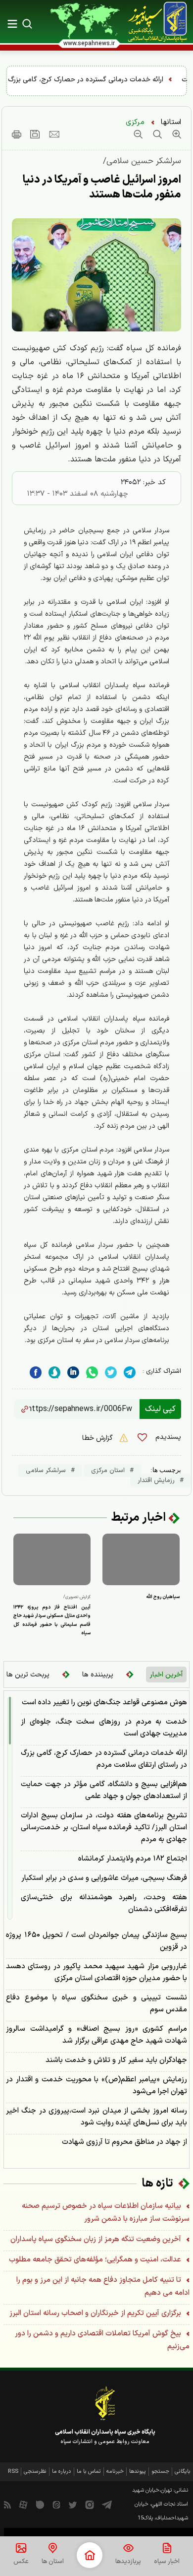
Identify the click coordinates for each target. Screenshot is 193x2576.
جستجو (160, 2472)
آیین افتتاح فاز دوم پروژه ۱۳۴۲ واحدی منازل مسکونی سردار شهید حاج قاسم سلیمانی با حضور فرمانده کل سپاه (52, 1620)
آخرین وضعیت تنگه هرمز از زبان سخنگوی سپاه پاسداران (97, 2239)
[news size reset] (156, 134)
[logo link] (157, 22)
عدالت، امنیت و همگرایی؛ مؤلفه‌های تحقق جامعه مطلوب (96, 2260)
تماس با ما (89, 2472)
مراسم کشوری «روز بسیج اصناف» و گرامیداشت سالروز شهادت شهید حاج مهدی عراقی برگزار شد (96, 2035)
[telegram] (130, 1373)
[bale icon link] (40, 2505)
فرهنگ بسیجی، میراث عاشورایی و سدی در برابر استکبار (104, 1878)
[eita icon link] (56, 2505)
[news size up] (175, 134)
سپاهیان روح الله (163, 1597)
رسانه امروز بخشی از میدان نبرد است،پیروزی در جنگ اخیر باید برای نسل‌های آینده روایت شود (96, 2117)
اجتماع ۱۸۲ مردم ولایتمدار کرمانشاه (133, 1859)
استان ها (53, 2562)
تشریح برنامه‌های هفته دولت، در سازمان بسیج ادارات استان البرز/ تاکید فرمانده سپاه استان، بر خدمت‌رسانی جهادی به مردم (104, 1828)
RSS (13, 2472)
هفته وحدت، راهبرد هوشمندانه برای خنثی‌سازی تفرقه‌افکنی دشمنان (104, 1903)
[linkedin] (92, 1373)
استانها (171, 122)
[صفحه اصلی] (90, 2555)
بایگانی (183, 2472)
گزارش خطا (98, 1438)
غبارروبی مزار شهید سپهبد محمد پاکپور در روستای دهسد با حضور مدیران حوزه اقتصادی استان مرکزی (96, 1972)
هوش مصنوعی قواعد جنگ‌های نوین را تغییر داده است (104, 1703)
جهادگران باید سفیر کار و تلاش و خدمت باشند (116, 2060)
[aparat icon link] (23, 2505)
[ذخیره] (35, 134)
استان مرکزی (108, 1471)
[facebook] (36, 1373)
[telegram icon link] (107, 2505)
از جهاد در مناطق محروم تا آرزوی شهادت (124, 2142)
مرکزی (135, 122)
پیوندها (138, 2472)
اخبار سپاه (167, 2562)
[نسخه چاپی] (17, 134)
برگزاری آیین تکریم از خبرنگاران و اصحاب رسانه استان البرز (96, 2313)
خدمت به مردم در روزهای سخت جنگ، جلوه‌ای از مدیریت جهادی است (104, 1728)
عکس (21, 2562)
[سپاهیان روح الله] (141, 1559)
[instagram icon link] (90, 2505)
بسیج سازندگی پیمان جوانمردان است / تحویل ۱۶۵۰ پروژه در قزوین (96, 1941)
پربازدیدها (128, 2562)
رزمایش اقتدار (156, 1481)
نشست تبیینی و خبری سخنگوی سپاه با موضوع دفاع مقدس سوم (96, 2004)
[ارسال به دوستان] (54, 134)
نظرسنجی (35, 2472)
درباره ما (62, 2472)
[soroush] (54, 1373)
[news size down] (138, 134)
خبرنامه (115, 2472)
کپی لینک (160, 1409)
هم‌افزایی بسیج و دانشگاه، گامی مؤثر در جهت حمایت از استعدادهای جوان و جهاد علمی (104, 1790)
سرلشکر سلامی (46, 1471)
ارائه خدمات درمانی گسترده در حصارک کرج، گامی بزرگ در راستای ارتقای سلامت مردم (104, 1759)
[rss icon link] (7, 2505)
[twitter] (111, 1373)
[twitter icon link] (73, 2505)
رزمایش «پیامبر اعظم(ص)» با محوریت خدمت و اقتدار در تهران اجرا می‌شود (96, 2086)
